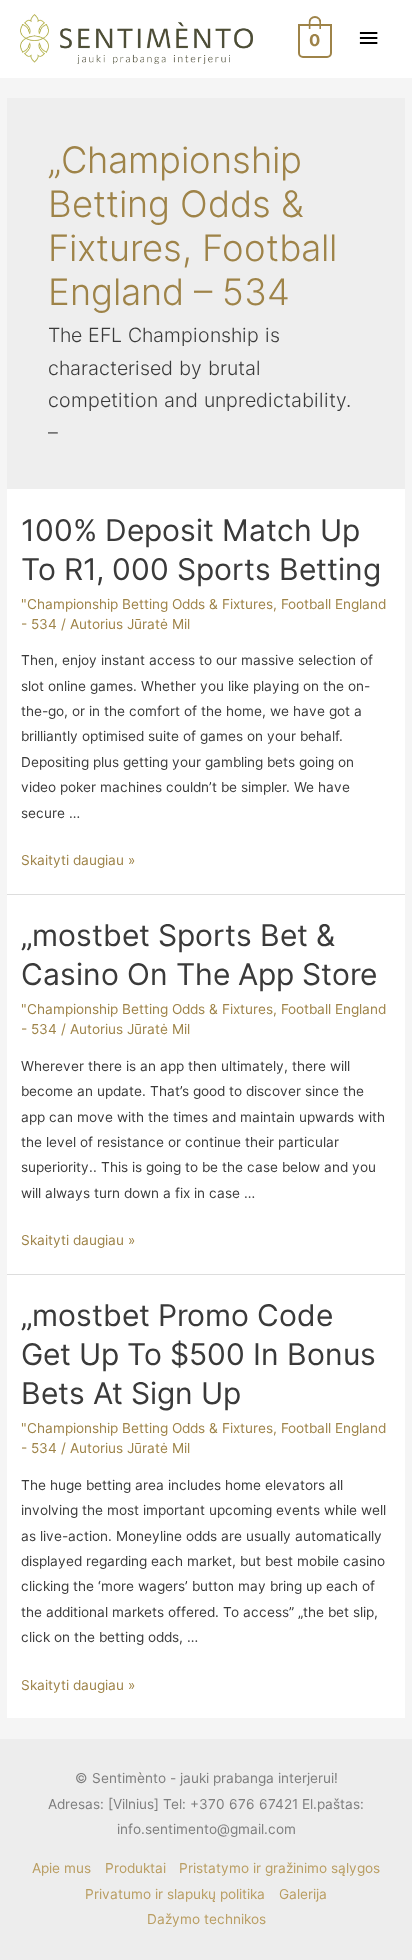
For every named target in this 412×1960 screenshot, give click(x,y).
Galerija (303, 1894)
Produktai (135, 1868)
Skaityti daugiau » (78, 860)
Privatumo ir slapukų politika (175, 1894)
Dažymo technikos (206, 1919)
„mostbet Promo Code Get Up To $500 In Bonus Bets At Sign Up (198, 1354)
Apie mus (61, 1868)
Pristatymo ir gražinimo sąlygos (279, 1868)
